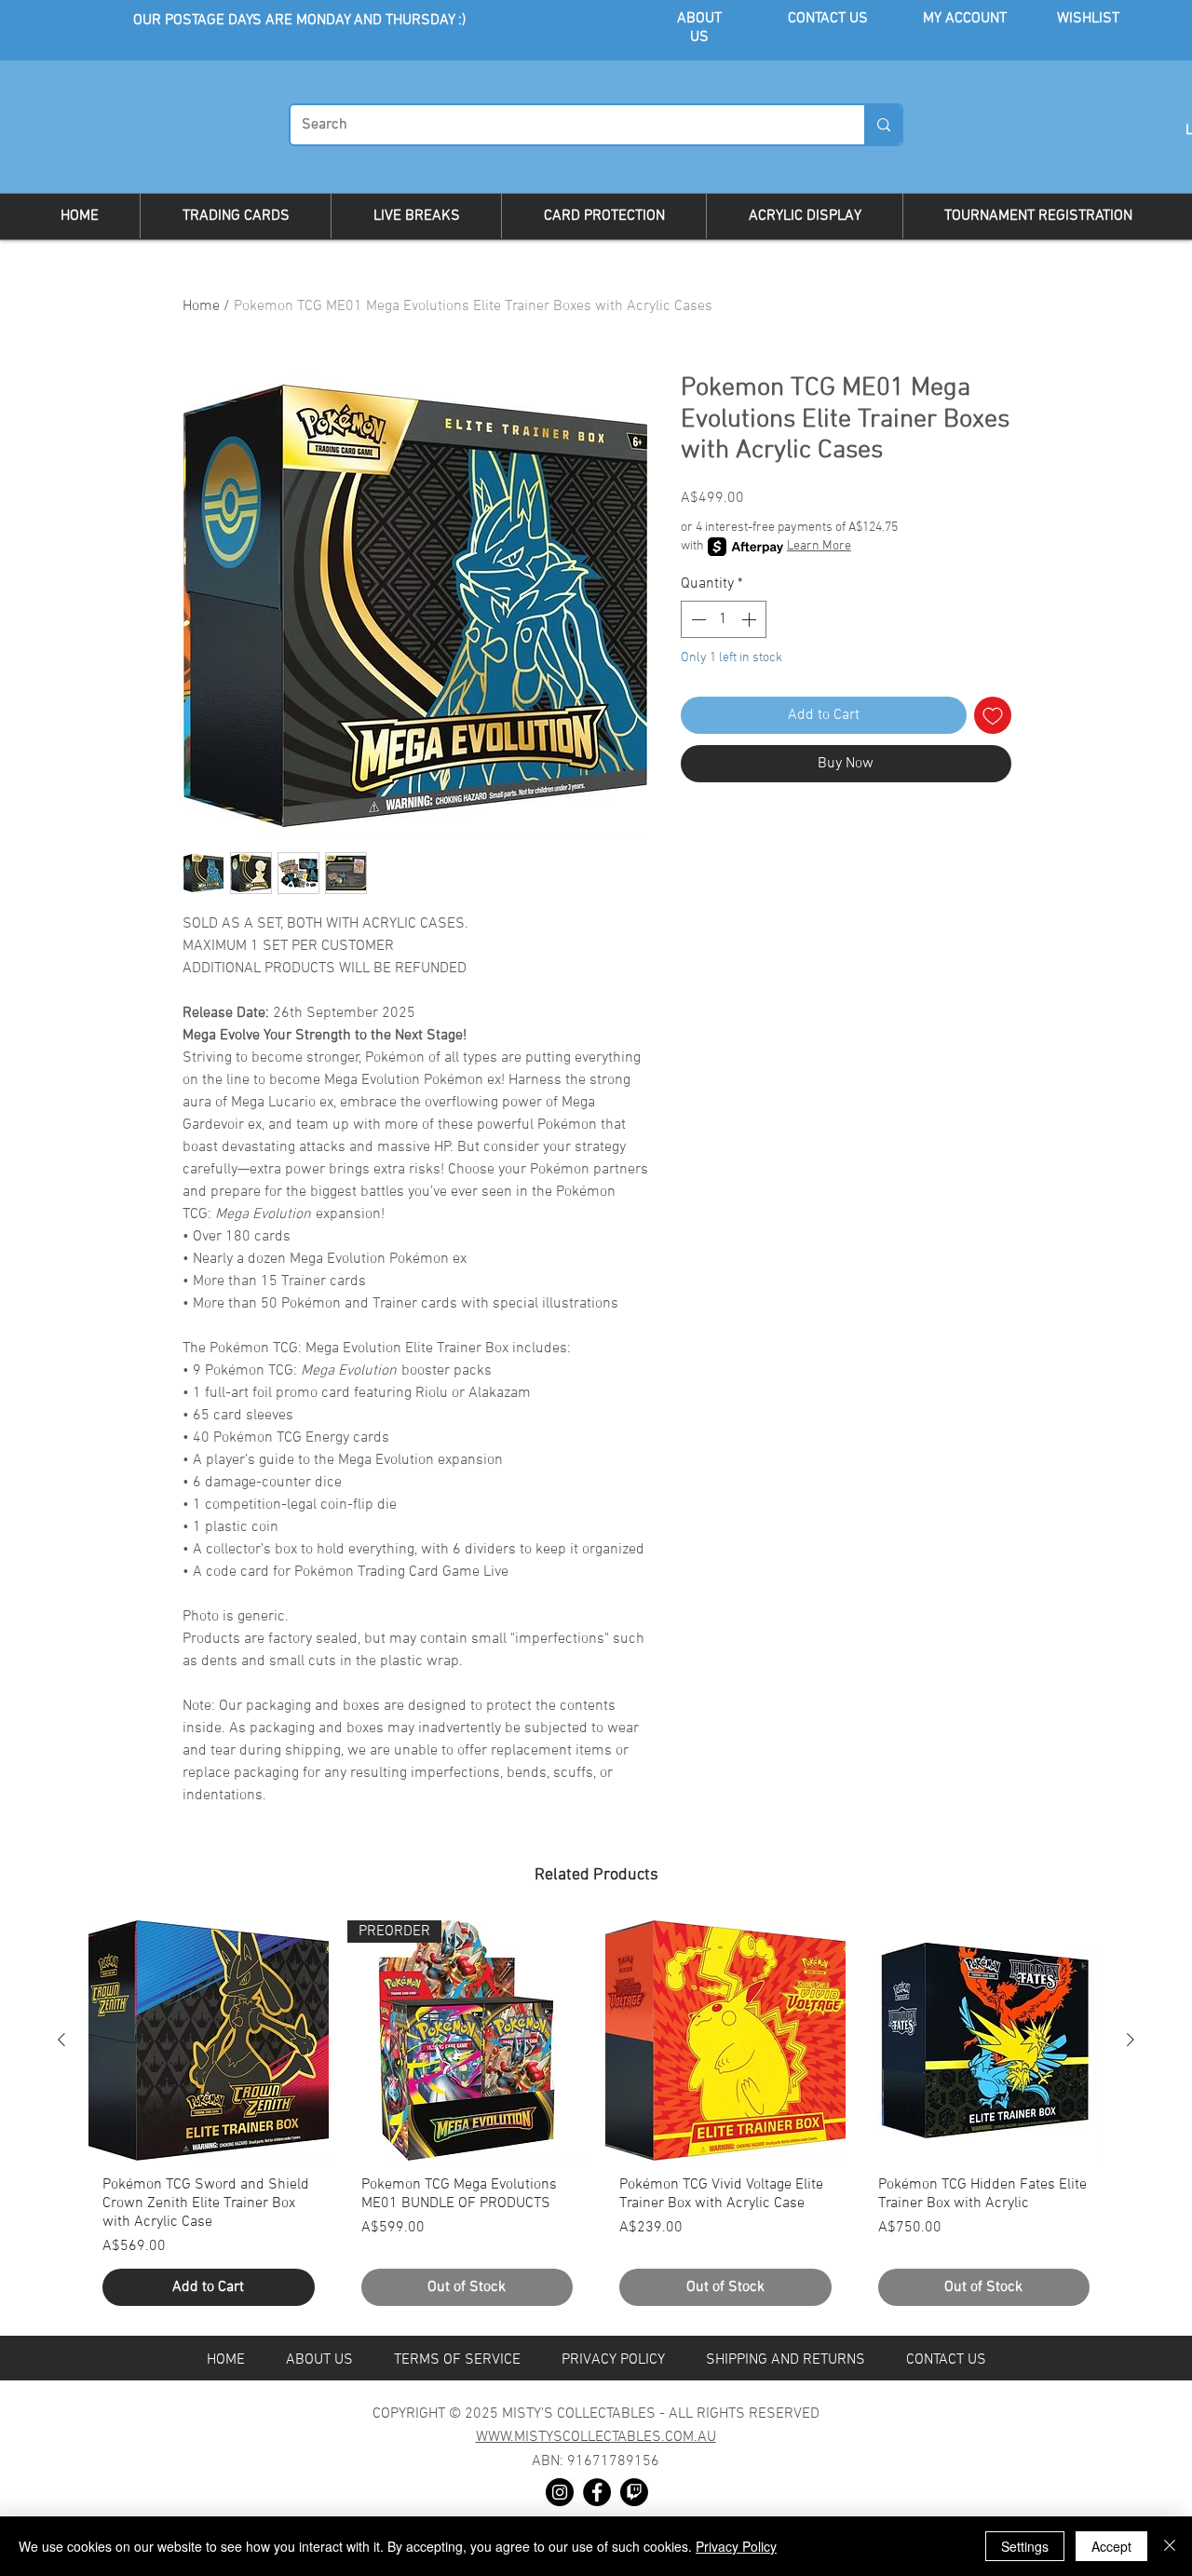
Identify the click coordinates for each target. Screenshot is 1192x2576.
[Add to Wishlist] (993, 715)
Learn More (819, 546)
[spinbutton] (724, 619)
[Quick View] (209, 2040)
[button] (236, 216)
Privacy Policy (736, 2546)
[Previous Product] (61, 2040)
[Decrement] (697, 619)
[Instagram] (560, 2492)
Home (201, 306)
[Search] (883, 125)
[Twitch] (634, 2492)
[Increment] (751, 619)
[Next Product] (1131, 2040)
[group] (596, 2120)
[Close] (1170, 2546)
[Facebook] (597, 2492)
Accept (1111, 2546)
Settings (1025, 2546)
